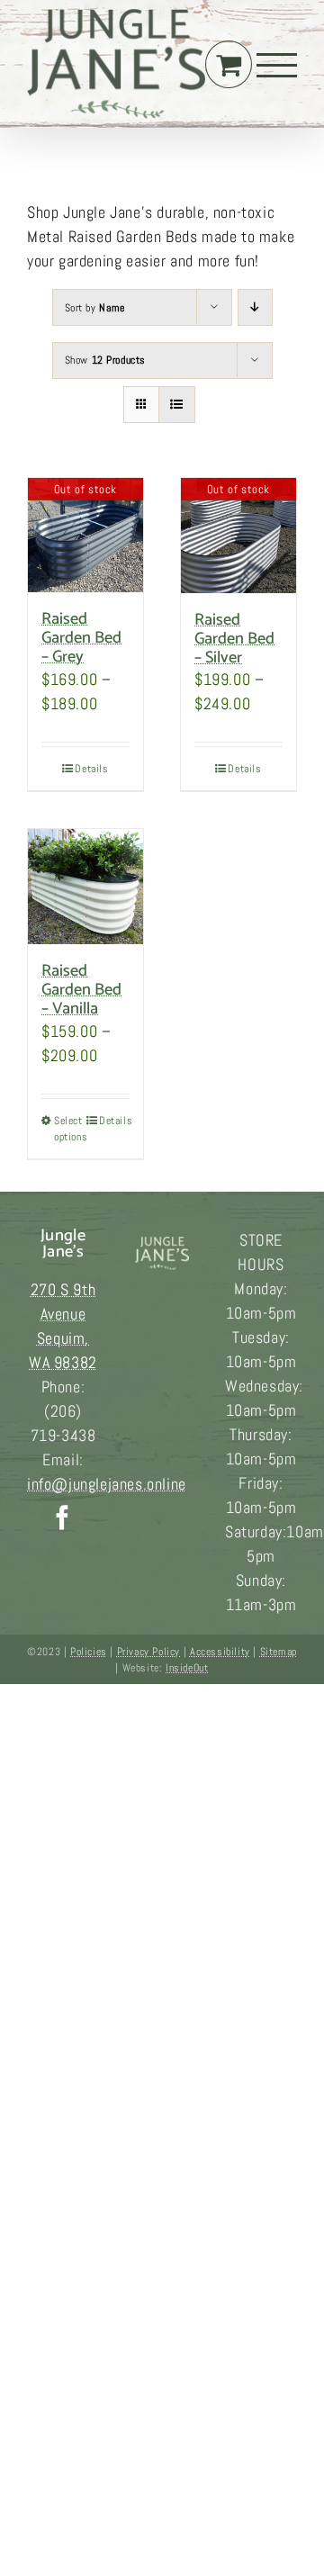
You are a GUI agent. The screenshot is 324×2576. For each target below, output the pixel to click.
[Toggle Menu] (277, 65)
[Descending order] (255, 307)
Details (91, 769)
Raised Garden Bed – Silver (234, 639)
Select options (69, 1129)
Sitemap (279, 1652)
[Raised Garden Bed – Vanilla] (85, 887)
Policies (89, 1652)
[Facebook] (63, 1517)
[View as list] (177, 405)
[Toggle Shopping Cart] (229, 65)
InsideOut (187, 1668)
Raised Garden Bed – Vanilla (81, 990)
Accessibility (220, 1652)
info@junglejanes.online (107, 1484)
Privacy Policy (148, 1652)
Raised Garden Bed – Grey (81, 638)
